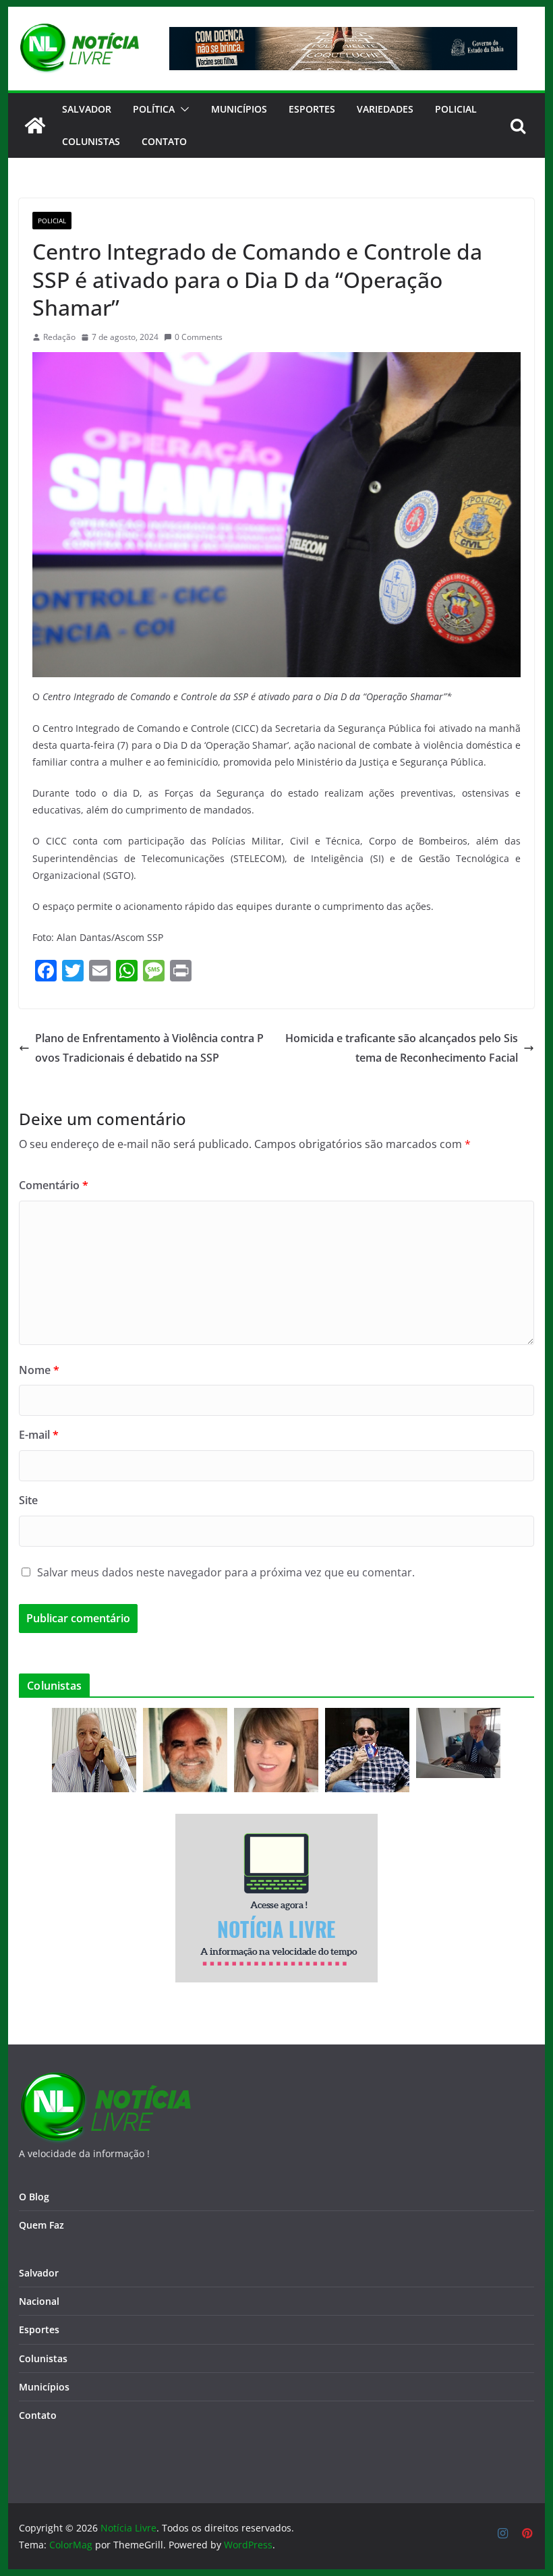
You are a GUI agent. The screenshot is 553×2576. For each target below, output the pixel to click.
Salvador (87, 109)
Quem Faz (41, 2225)
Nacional (39, 2301)
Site (28, 1500)
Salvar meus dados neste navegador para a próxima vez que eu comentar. (226, 1572)
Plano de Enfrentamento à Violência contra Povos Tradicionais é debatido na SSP (149, 1048)
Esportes (312, 109)
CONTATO (164, 141)
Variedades (385, 109)
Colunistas (91, 141)
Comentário (54, 1185)
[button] (182, 109)
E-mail (39, 1435)
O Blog (34, 2197)
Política (154, 109)
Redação (59, 337)
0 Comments (199, 337)
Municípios (239, 109)
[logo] (105, 2080)
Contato (38, 2415)
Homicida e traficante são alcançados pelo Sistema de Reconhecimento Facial (402, 1048)
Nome (39, 1370)
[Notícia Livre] (35, 125)
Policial (456, 109)
